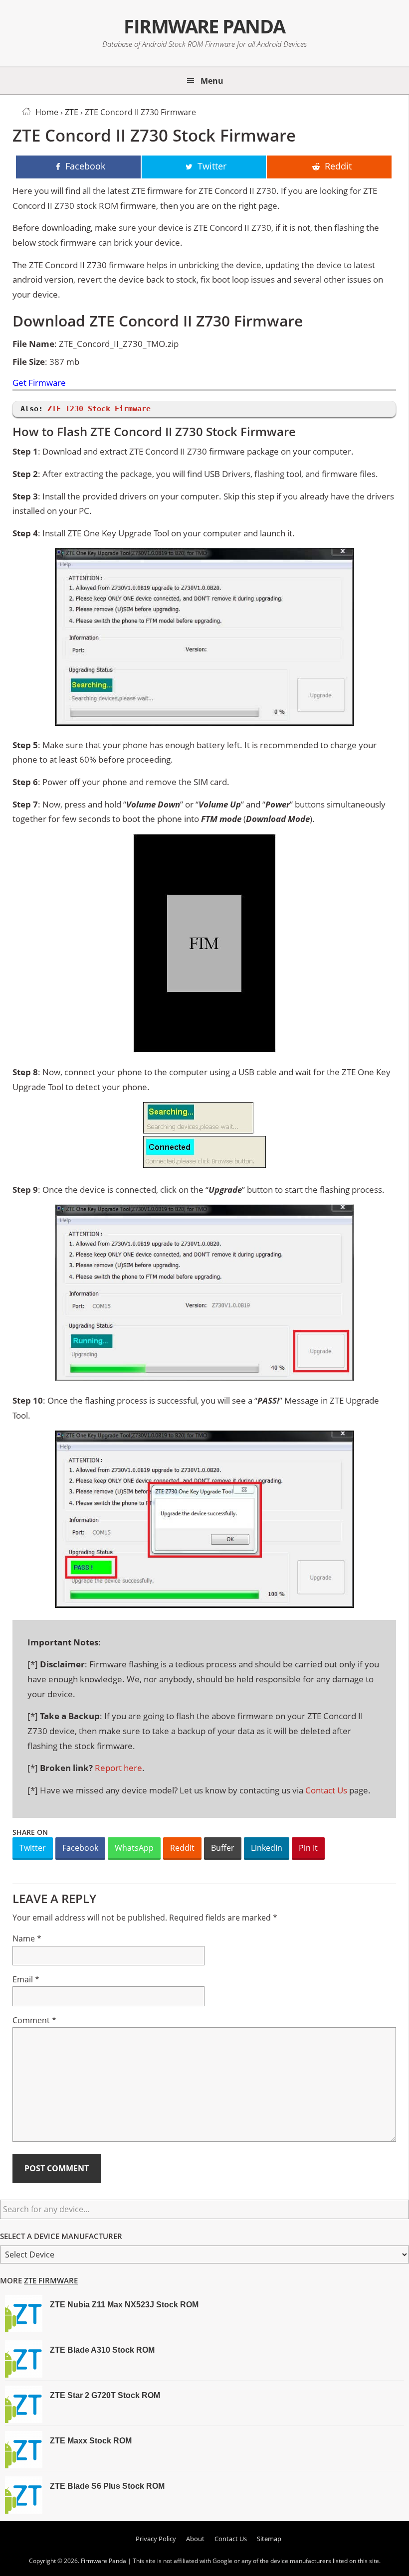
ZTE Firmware (51, 2280)
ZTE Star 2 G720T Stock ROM (105, 2395)
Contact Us (326, 1790)
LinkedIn (267, 1848)
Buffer (223, 1848)
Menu (212, 81)
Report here (118, 1768)
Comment (34, 2020)
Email (26, 1979)
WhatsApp (134, 1848)
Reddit (182, 1848)
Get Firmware (39, 383)
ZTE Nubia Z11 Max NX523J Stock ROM (124, 2305)
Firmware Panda (204, 26)
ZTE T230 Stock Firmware (99, 409)
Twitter (33, 1848)
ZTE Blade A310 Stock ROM (102, 2350)
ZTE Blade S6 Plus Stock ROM (107, 2486)
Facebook (80, 1848)
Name (27, 1938)
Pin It (308, 1848)
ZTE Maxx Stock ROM (91, 2441)
